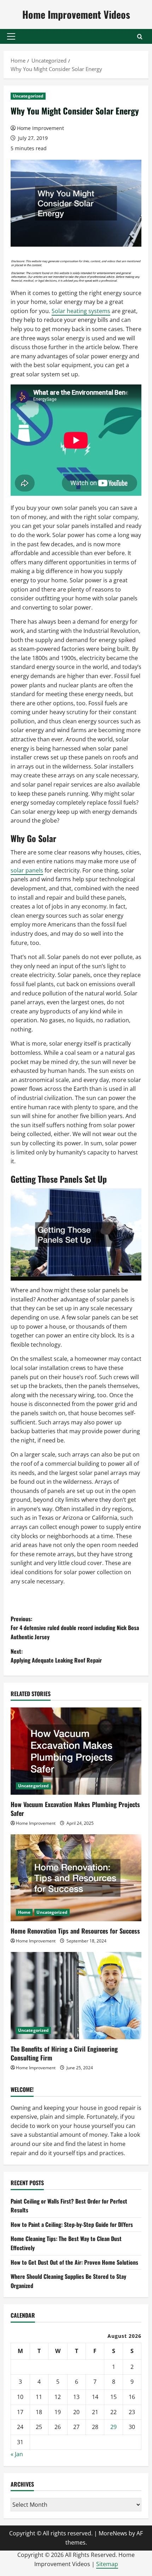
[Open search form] (140, 37)
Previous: (75, 1628)
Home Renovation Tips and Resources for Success (75, 1931)
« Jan (17, 2454)
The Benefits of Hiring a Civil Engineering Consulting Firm (64, 2053)
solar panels (27, 870)
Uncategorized (28, 96)
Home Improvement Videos (76, 14)
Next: (56, 1656)
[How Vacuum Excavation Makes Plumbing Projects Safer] (76, 1751)
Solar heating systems (81, 311)
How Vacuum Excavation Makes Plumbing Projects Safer (75, 1809)
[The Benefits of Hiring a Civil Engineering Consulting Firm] (76, 1996)
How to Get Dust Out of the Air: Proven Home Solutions (74, 2262)
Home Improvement (40, 128)
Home (24, 1912)
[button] (11, 36)
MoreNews (113, 2533)
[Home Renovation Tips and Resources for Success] (76, 1878)
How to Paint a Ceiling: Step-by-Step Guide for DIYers (72, 2224)
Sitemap (107, 2564)
